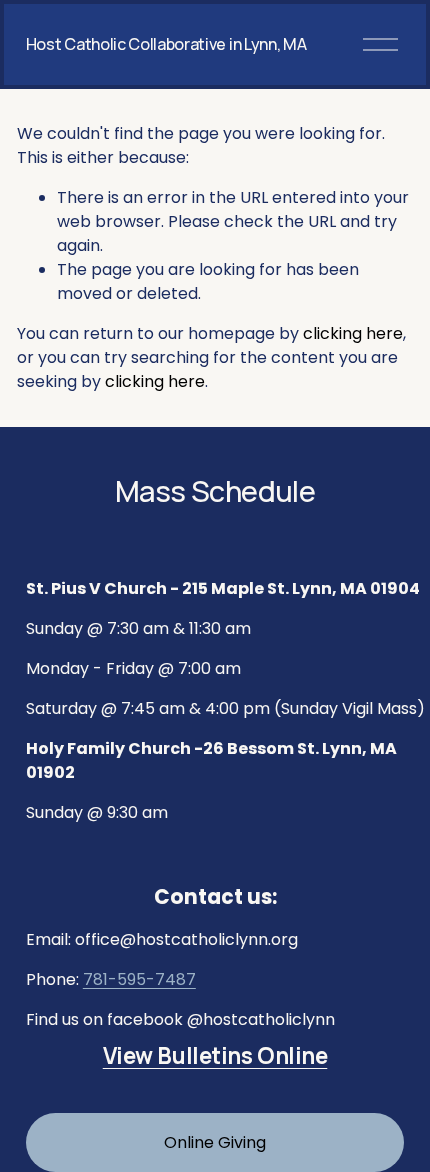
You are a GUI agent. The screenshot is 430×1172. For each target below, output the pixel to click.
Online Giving (215, 1142)
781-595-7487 (139, 979)
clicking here (353, 333)
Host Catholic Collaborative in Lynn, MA (166, 44)
